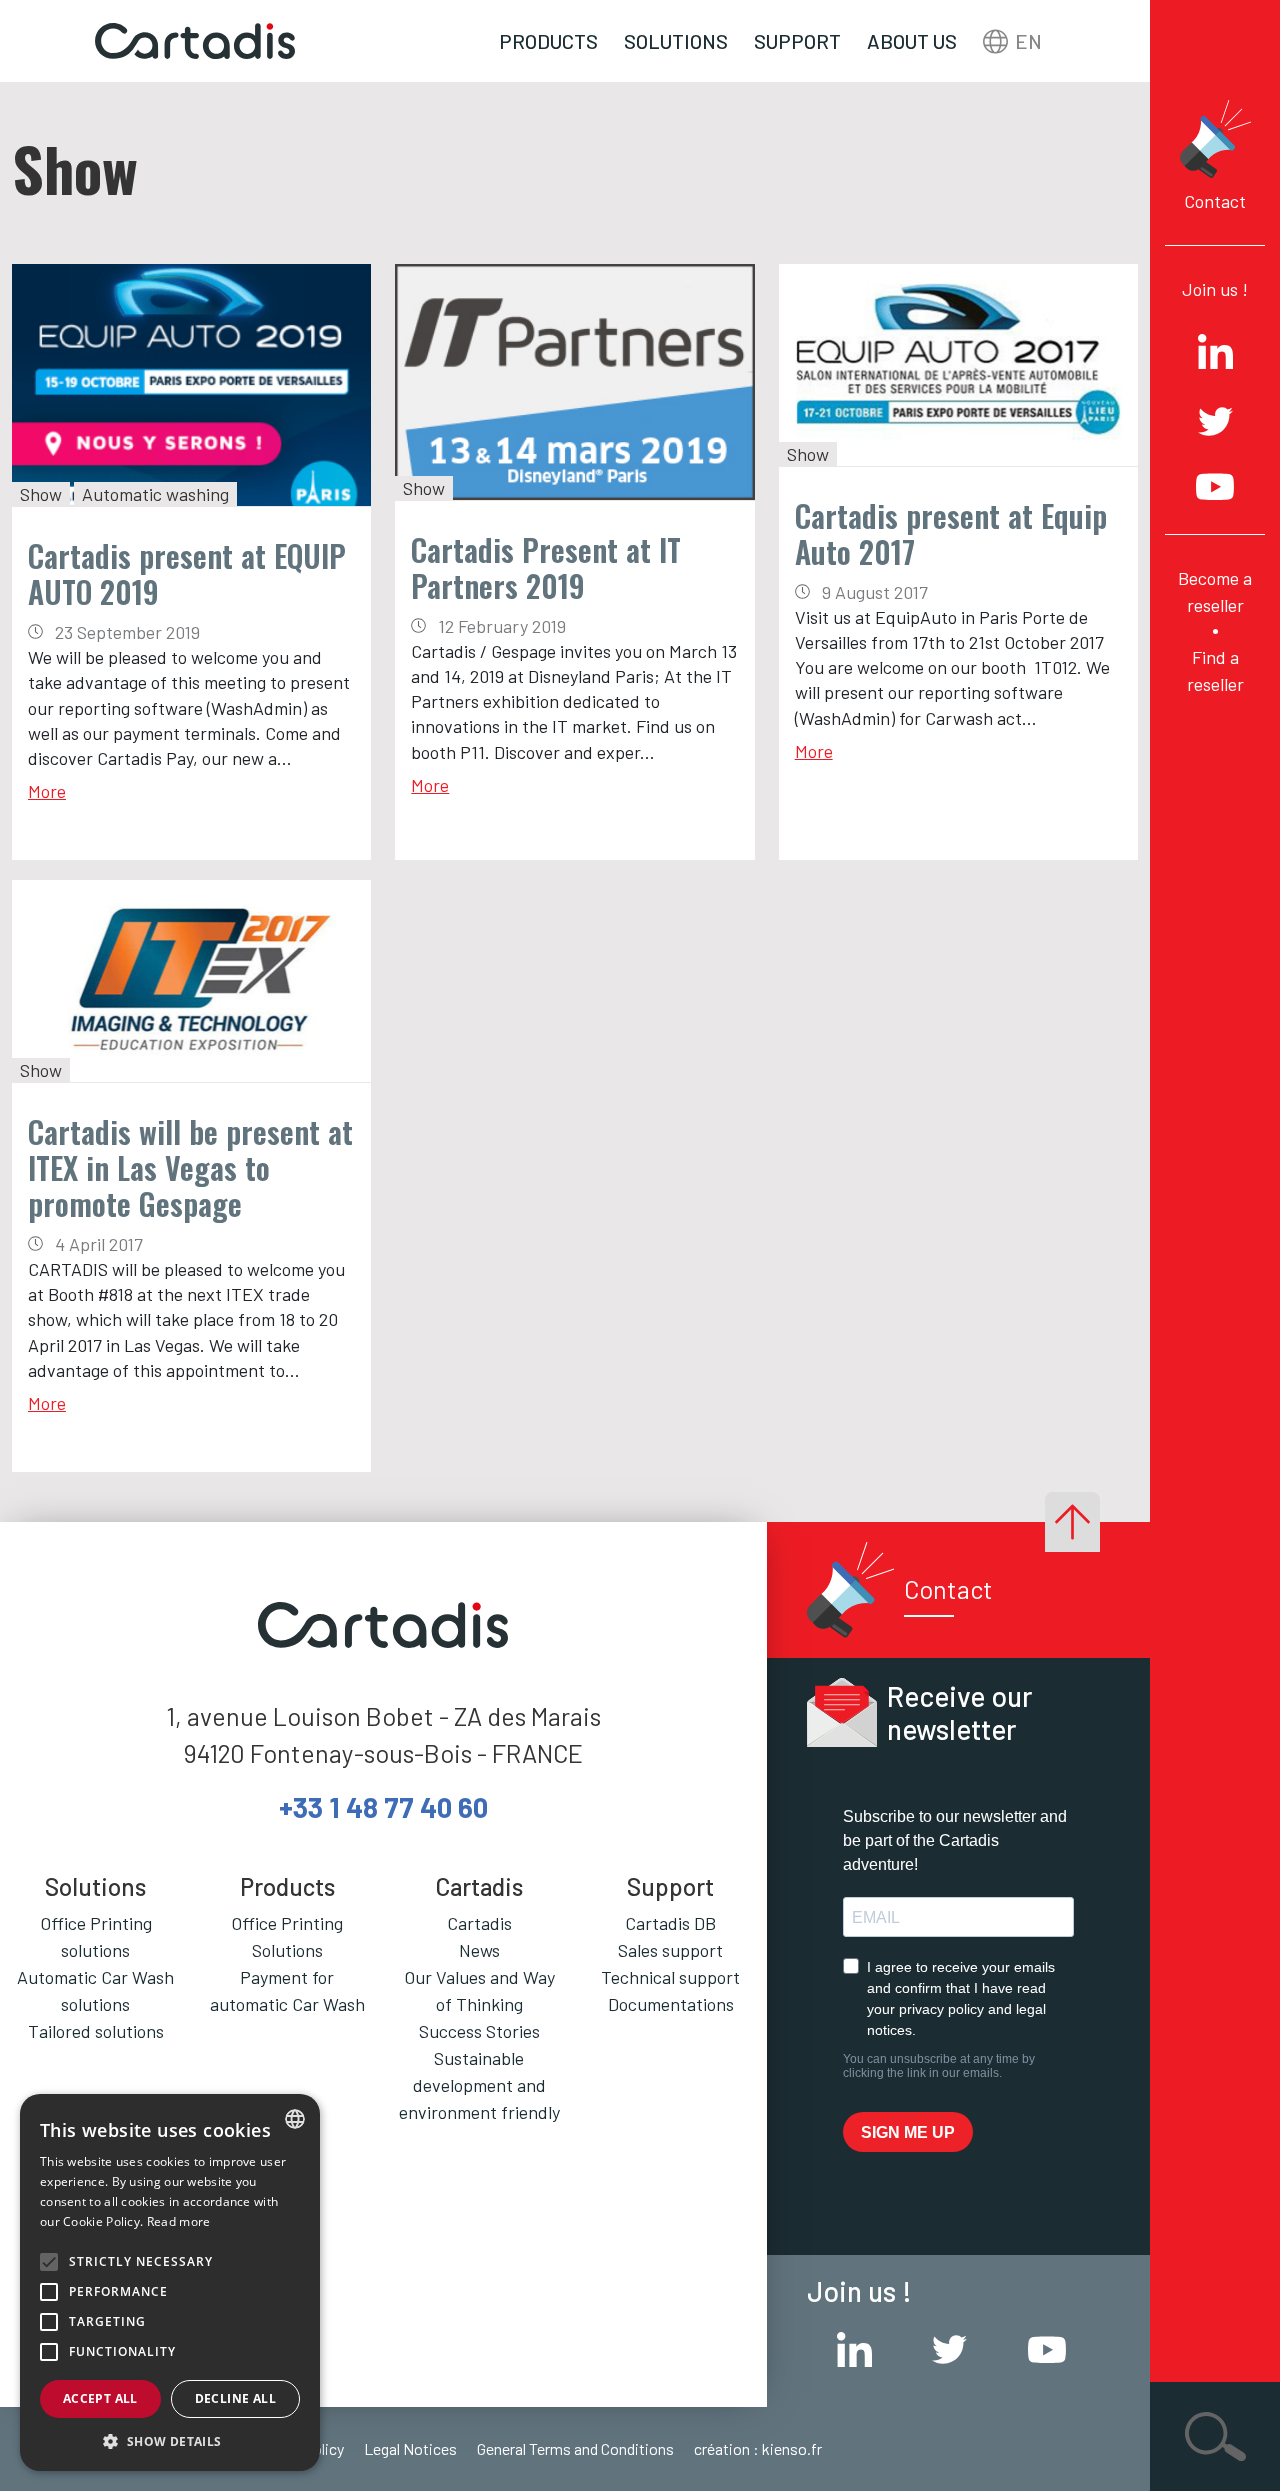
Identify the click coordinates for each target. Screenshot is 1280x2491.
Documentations (671, 2004)
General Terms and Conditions (575, 2448)
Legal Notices (410, 2448)
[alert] (170, 2282)
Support (797, 41)
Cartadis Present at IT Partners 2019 (546, 567)
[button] (170, 2441)
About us (912, 41)
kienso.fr (792, 2448)
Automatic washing (155, 494)
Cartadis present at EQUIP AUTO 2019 (187, 573)
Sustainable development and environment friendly (479, 2085)
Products (548, 41)
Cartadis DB (670, 1923)
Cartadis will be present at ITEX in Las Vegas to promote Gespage (190, 1167)
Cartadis (479, 1923)
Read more (179, 2221)
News (479, 1950)
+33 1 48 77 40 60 (383, 1807)
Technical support (670, 1977)
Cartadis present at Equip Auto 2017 (951, 533)
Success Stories (479, 2031)
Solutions (676, 41)
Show (41, 494)
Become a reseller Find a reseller (1215, 631)
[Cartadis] (195, 41)
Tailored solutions (96, 2031)
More (47, 791)
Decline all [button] (235, 2398)
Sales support (670, 1950)
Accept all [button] (100, 2398)
